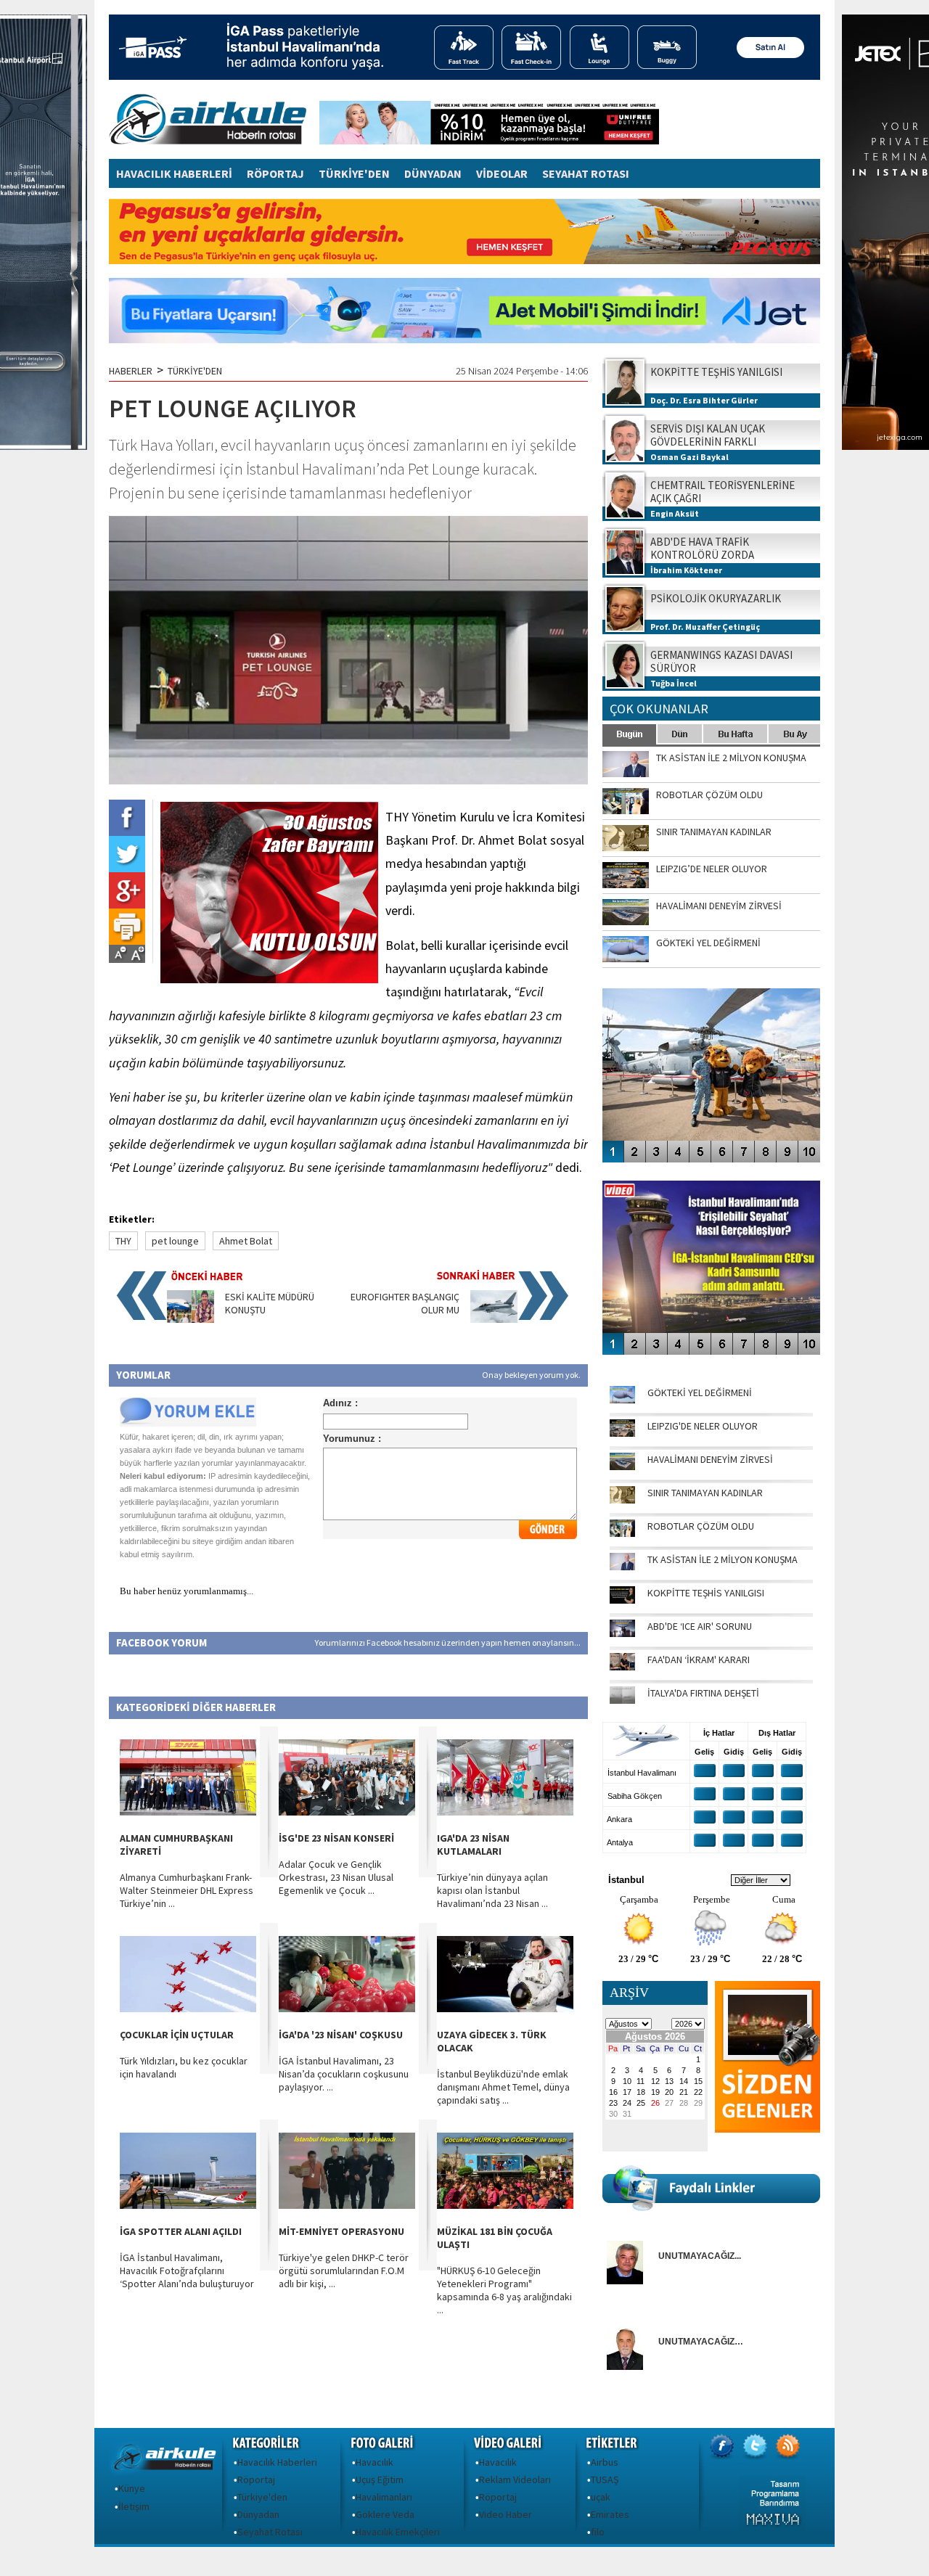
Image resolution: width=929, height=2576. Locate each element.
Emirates (610, 2514)
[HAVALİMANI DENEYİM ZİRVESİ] (622, 1467)
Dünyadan (258, 2514)
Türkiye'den (262, 2497)
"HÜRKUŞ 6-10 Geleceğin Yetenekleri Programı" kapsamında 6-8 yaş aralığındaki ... (504, 2290)
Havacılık (375, 2462)
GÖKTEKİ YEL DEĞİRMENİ (700, 1392)
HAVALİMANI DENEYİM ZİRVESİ (710, 1459)
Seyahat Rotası (270, 2532)
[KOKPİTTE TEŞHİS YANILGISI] (622, 1600)
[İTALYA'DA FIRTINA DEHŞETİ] (622, 1700)
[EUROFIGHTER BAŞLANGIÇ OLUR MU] (494, 1319)
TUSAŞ (605, 2479)
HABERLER (131, 371)
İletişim (134, 2506)
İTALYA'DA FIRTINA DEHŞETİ (703, 1693)
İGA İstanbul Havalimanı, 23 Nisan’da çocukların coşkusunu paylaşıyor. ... (344, 2074)
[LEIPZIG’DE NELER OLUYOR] (622, 1433)
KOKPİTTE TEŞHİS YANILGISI (706, 1593)
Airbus (605, 2462)
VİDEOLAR (502, 173)
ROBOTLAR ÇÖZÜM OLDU (701, 1526)
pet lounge (175, 1241)
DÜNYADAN (433, 173)
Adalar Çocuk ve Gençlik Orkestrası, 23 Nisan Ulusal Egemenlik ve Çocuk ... (336, 1877)
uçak (601, 2497)
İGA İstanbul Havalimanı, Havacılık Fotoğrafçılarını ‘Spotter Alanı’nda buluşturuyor (187, 2271)
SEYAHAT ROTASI (586, 173)
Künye (132, 2488)
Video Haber (506, 2514)
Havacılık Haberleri (277, 2462)
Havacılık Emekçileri (398, 2532)
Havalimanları (384, 2497)
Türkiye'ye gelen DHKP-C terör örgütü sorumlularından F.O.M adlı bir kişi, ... (344, 2271)
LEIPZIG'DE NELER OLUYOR (703, 1426)
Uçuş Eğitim (380, 2479)
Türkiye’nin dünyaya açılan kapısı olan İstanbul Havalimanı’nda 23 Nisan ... (492, 1890)
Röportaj (256, 2479)
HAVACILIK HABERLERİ (174, 173)
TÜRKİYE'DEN (354, 173)
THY (123, 1241)
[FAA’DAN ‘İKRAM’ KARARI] (622, 1667)
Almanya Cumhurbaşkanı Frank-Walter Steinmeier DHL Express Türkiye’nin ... (187, 1890)
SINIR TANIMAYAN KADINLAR (705, 1493)
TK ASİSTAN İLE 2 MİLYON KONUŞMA (723, 1559)
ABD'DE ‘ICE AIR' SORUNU (700, 1626)
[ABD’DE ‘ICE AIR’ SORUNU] (622, 1633)
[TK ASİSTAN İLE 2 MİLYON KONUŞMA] (622, 1567)
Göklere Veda (385, 2514)
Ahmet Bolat (246, 1241)
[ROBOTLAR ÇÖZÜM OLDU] (622, 1533)
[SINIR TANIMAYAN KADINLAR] (622, 1500)
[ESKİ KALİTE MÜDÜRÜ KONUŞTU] (191, 1319)
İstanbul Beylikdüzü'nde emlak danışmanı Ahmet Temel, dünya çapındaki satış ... (503, 2087)
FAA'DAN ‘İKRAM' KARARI (699, 1660)
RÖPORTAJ (275, 173)
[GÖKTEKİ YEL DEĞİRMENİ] (622, 1400)
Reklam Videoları (515, 2479)
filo (598, 2532)
